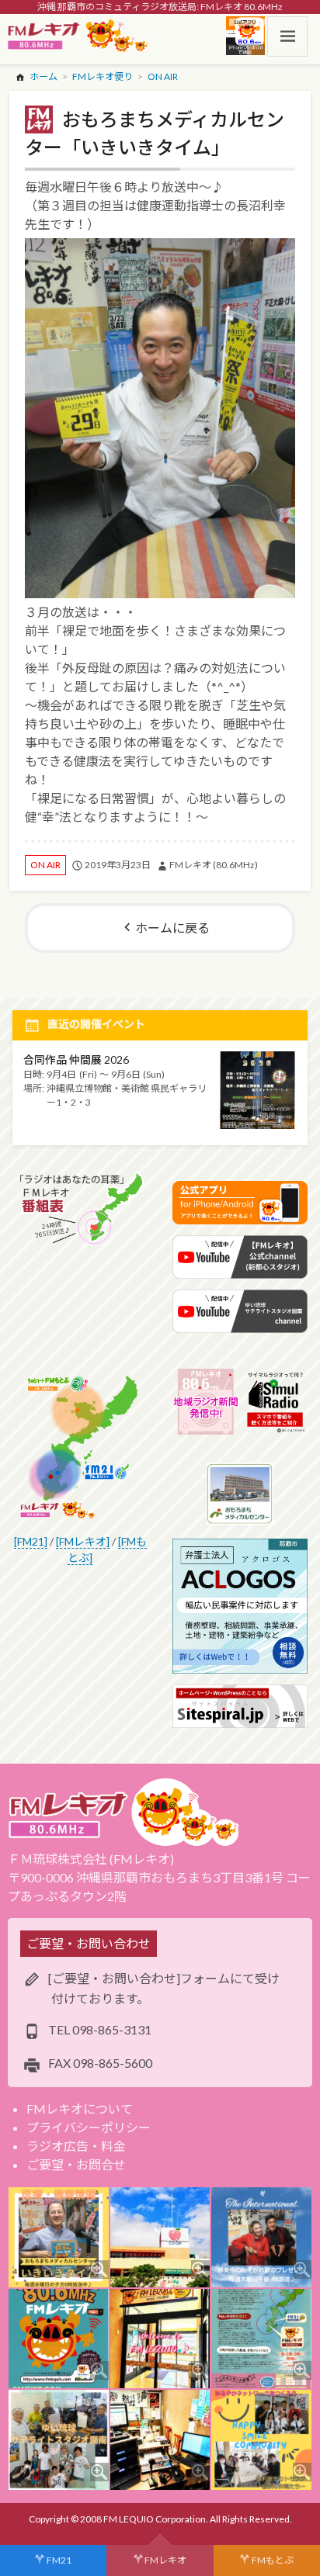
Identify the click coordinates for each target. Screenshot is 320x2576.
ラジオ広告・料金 (76, 2146)
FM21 (59, 2560)
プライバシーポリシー (89, 2127)
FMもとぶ (273, 2560)
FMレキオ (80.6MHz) (214, 865)
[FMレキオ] (83, 1541)
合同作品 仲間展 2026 (76, 1059)
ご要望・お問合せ (76, 2164)
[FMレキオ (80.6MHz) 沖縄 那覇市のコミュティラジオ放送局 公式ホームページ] (78, 36)
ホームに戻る (172, 928)
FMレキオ (165, 2560)
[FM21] (31, 1541)
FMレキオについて (80, 2109)
